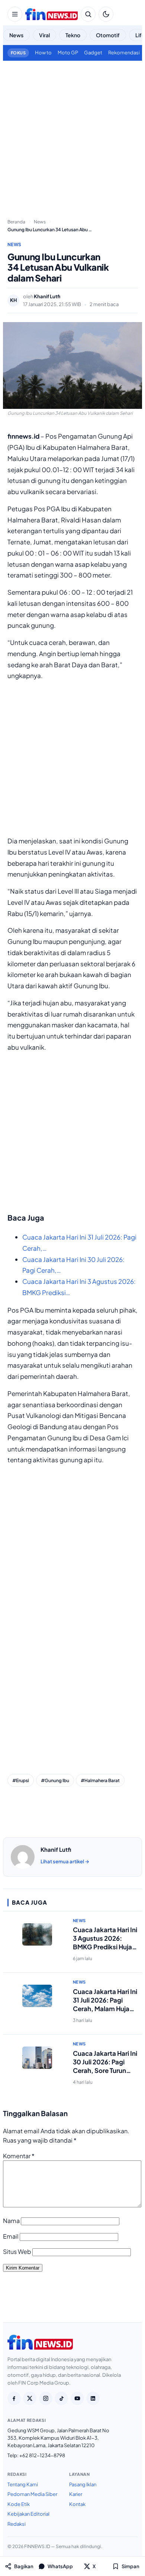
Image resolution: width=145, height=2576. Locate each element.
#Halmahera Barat (100, 1780)
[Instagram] (46, 2398)
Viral (44, 35)
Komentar (19, 2156)
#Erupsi (21, 1780)
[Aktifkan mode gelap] (106, 14)
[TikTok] (61, 2398)
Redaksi (17, 2524)
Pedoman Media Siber (32, 2494)
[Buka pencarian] (88, 14)
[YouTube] (77, 2398)
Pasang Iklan (83, 2484)
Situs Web (17, 2251)
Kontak (77, 2504)
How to (43, 53)
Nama (11, 2221)
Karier (76, 2494)
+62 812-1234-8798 (42, 2455)
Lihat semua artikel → (65, 1861)
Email (11, 2236)
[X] (30, 2398)
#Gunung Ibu (55, 1780)
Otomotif (108, 35)
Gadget (93, 53)
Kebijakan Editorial (28, 2514)
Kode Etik (19, 2504)
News (16, 35)
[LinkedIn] (93, 2398)
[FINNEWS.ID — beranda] (51, 14)
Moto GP (68, 53)
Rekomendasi (124, 53)
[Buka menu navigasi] (15, 14)
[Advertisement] (72, 137)
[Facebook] (14, 2398)
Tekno (73, 35)
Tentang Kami (23, 2484)
